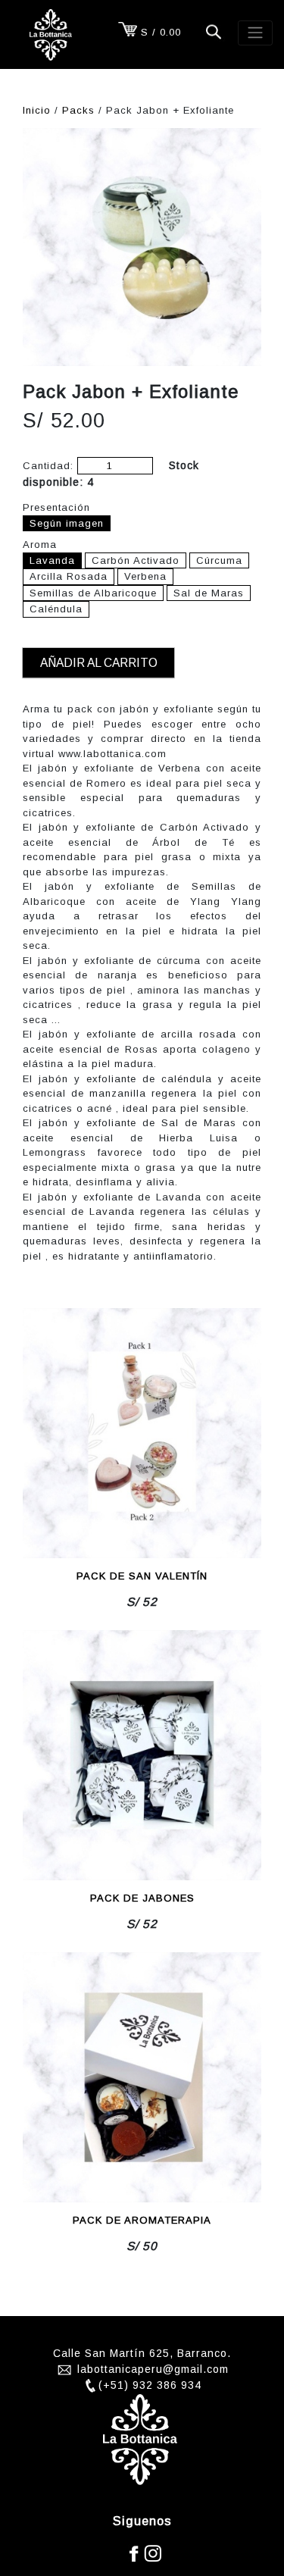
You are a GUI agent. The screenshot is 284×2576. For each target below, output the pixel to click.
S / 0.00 (161, 32)
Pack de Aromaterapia (142, 2220)
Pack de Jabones (142, 1898)
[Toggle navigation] (255, 33)
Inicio (37, 110)
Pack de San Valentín (142, 1576)
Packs (78, 110)
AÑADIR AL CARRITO (99, 663)
